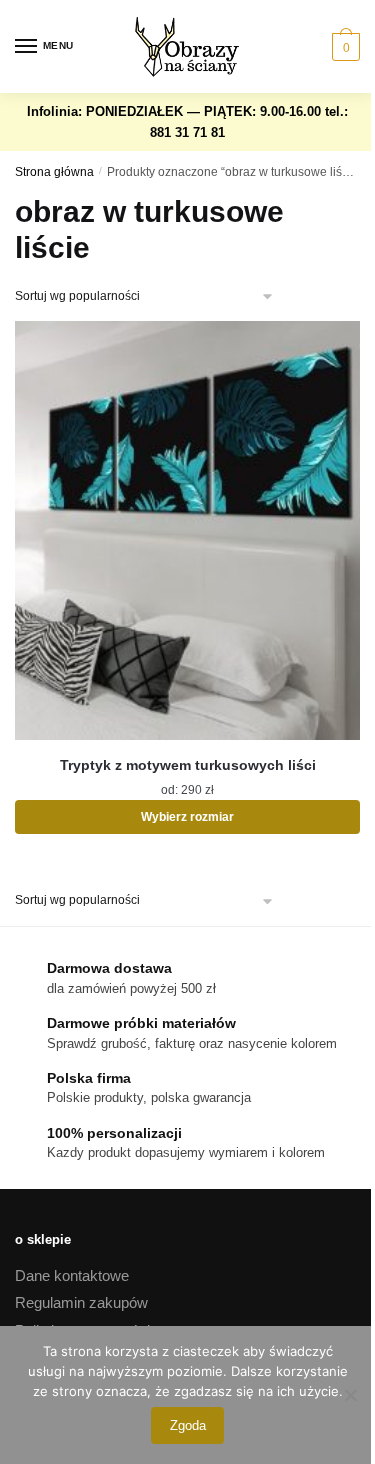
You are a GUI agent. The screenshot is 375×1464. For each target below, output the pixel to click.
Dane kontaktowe (72, 1275)
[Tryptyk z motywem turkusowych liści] (187, 530)
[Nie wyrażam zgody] (350, 1395)
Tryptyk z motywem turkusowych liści (188, 765)
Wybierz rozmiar (187, 817)
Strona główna (54, 172)
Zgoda (188, 1425)
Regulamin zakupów (81, 1302)
